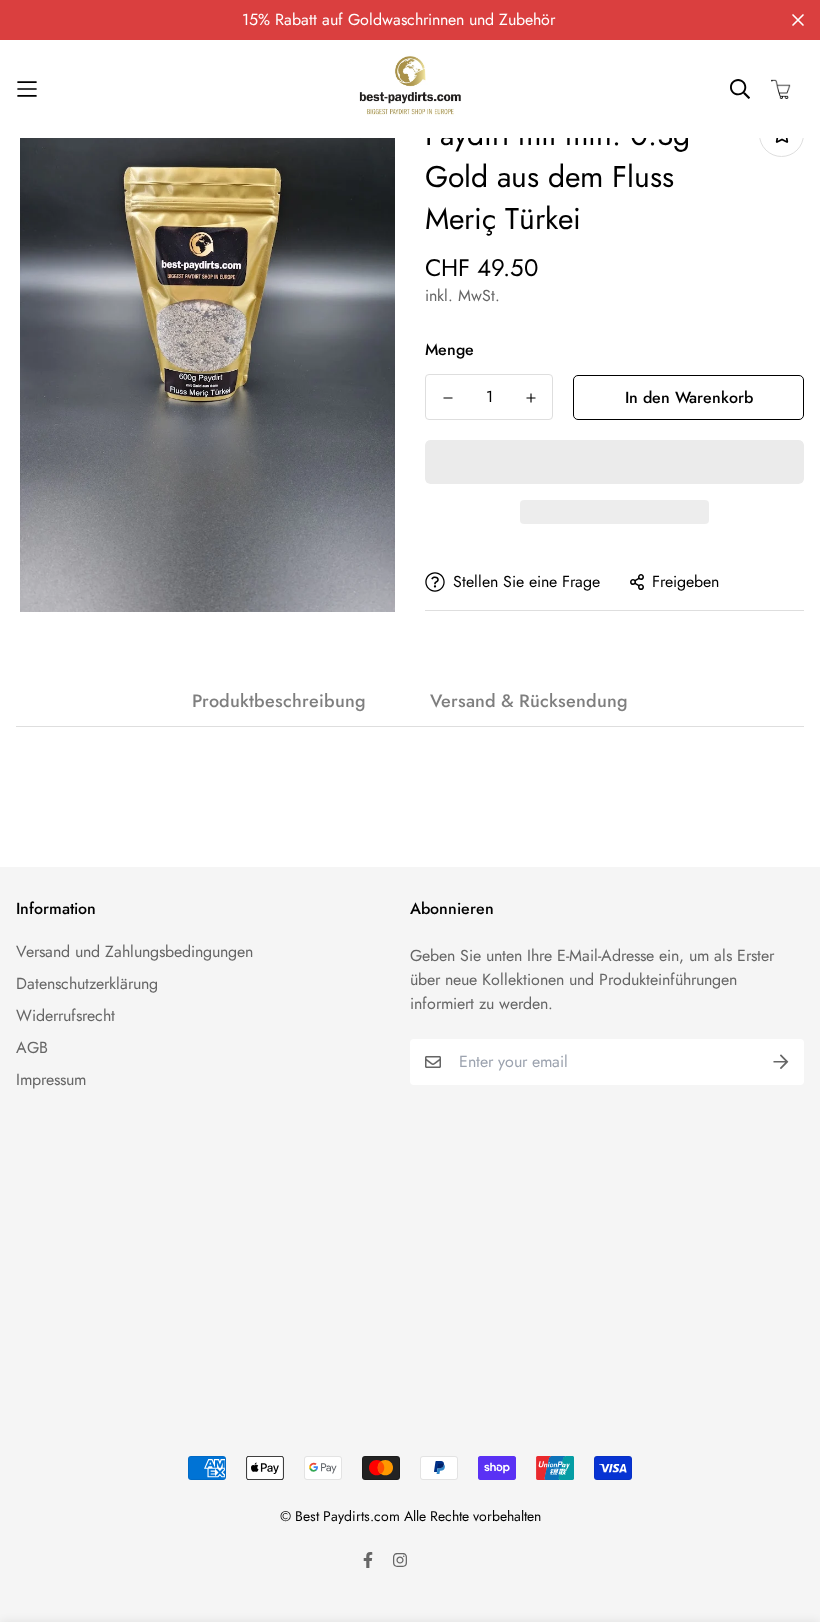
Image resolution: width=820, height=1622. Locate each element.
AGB (32, 1047)
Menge (449, 349)
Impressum (51, 1079)
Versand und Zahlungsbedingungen (134, 951)
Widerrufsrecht (65, 1015)
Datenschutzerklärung (87, 983)
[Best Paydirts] (410, 89)
